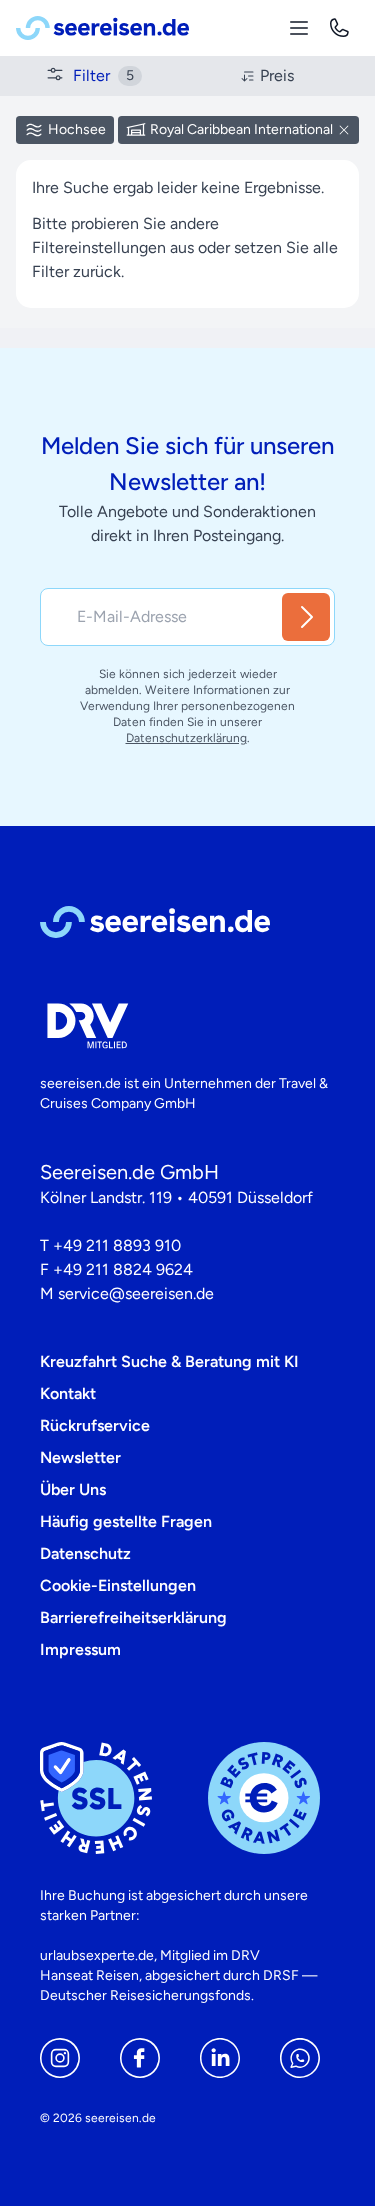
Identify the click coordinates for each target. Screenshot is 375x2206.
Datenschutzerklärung (186, 738)
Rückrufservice (95, 1425)
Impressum (80, 1649)
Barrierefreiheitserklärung (133, 1617)
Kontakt (68, 1393)
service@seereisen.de (136, 1293)
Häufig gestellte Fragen (126, 1521)
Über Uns (73, 1489)
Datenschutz (85, 1553)
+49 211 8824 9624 (123, 1269)
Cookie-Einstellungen (118, 1585)
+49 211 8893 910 (117, 1245)
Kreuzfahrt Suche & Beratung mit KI (169, 1361)
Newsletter (80, 1457)
